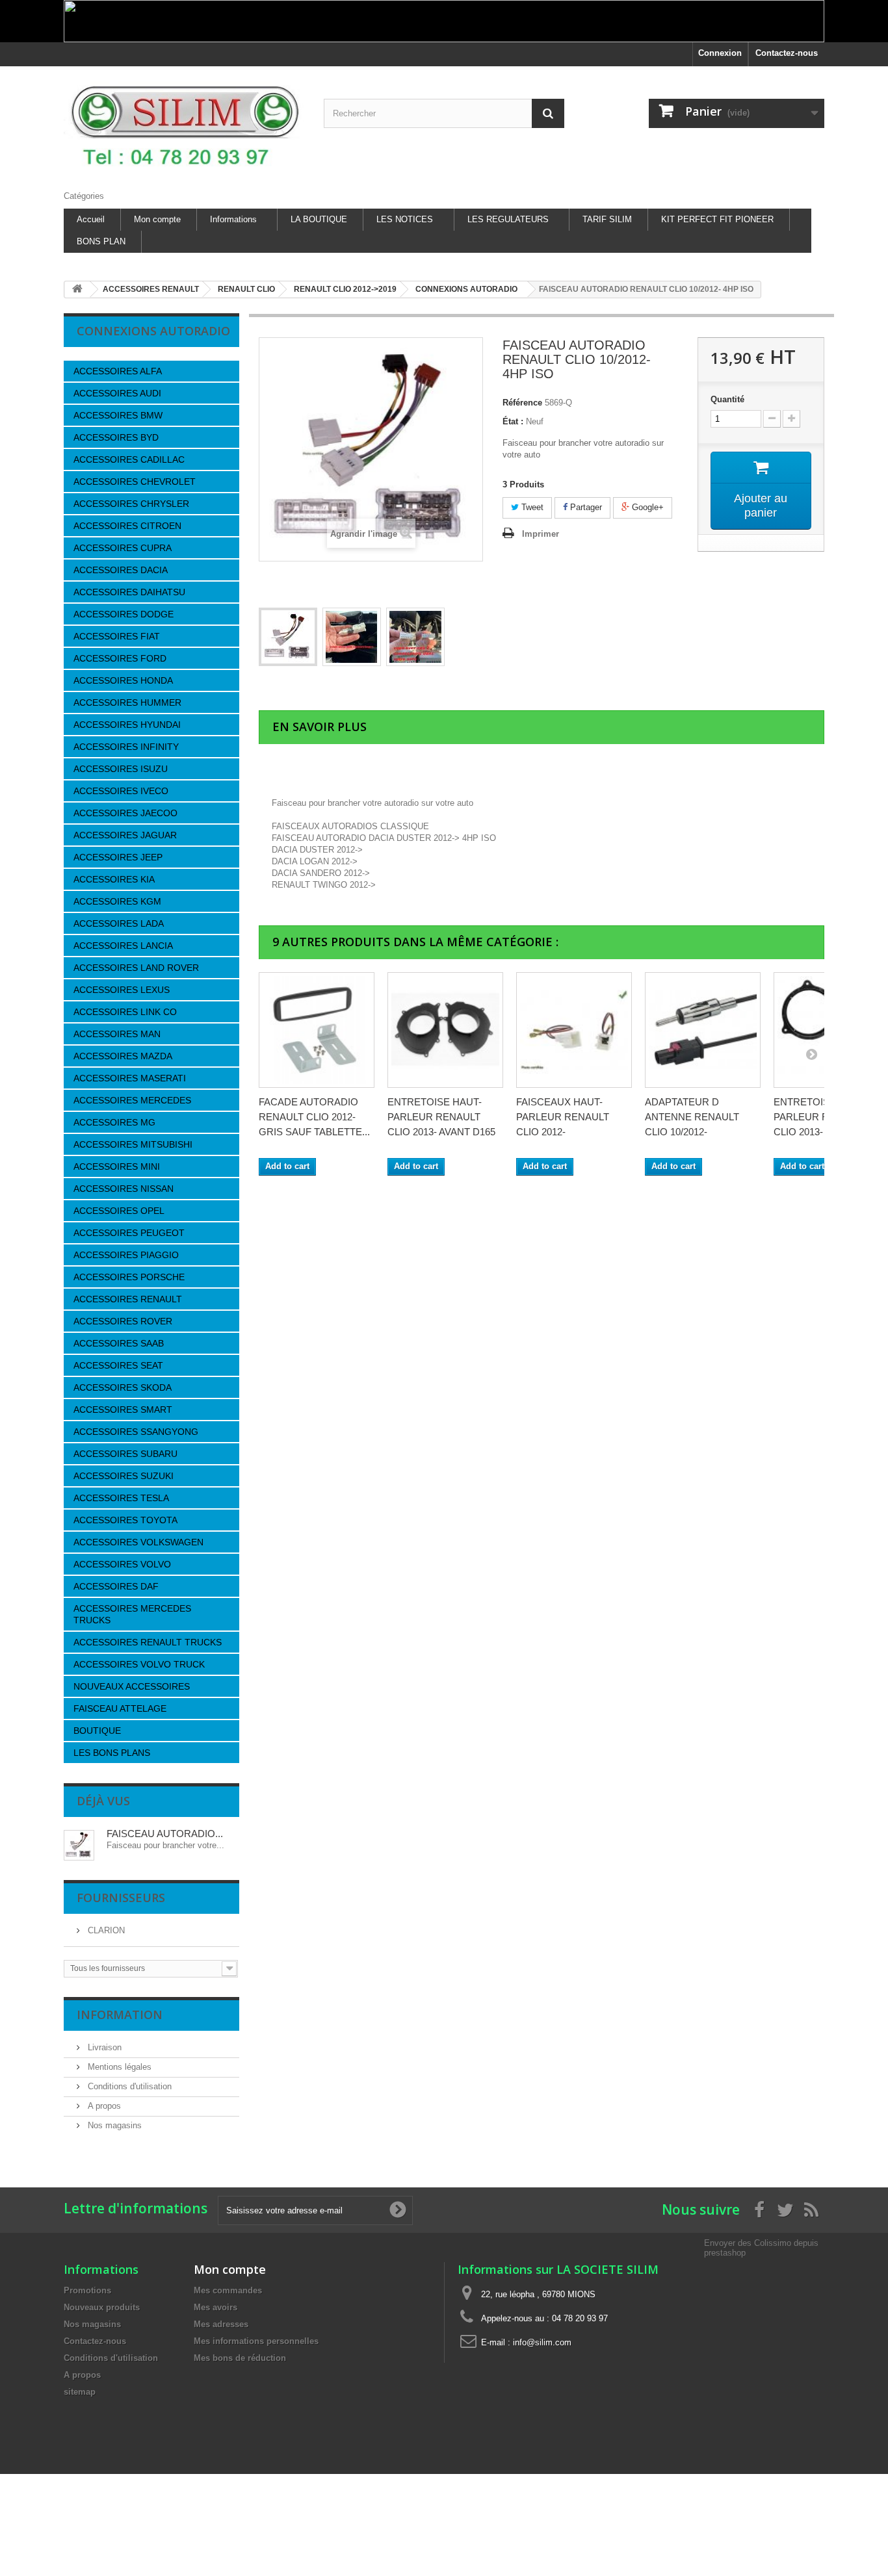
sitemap (80, 2392)
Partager (585, 507)
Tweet (531, 507)
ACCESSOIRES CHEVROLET (135, 482)
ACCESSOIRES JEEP (118, 857)
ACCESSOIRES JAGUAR (125, 835)
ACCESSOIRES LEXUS (122, 990)
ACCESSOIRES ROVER (123, 1321)
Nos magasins (113, 2125)
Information (120, 2015)
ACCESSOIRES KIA (114, 879)
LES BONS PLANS (112, 1753)
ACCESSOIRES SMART (123, 1410)
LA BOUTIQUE (319, 219)
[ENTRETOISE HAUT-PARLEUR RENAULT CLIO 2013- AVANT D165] (445, 1030)
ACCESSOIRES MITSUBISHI (133, 1144)
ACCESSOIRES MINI (117, 1166)
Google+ (646, 507)
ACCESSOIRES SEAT (118, 1365)
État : (513, 421)
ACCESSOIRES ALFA (118, 371)
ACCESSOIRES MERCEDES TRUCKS (132, 1614)
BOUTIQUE (97, 1731)
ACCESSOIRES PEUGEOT (129, 1233)
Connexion (720, 53)
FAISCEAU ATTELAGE (120, 1708)
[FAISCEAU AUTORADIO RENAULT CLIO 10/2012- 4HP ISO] (288, 637)
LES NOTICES (405, 219)
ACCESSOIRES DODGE (124, 614)
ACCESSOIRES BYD (116, 437)
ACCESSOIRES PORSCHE (129, 1277)
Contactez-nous (787, 53)
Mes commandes (228, 2290)
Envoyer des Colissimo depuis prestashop (761, 2248)
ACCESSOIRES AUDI (117, 393)
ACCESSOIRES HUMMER (127, 702)
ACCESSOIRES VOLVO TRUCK (139, 1664)
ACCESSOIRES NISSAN (124, 1189)
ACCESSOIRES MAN (117, 1034)
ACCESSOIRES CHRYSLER (131, 504)
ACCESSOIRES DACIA (121, 570)
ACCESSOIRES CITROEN (127, 526)
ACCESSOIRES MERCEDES (132, 1100)
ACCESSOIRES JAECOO (125, 813)
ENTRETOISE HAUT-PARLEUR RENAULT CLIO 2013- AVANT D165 (441, 1117)
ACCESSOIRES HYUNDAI (127, 725)
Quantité (727, 399)
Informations (233, 219)
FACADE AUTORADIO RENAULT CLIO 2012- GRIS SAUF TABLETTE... (314, 1117)
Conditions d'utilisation (128, 2086)
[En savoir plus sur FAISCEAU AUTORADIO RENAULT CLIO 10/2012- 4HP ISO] (79, 1845)
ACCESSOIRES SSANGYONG (136, 1432)
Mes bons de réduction (240, 2358)
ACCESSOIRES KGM (117, 901)
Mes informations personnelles (256, 2341)
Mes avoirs (215, 2307)
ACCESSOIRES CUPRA (123, 548)
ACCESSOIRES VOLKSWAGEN (138, 1542)
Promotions (87, 2290)
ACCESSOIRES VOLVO (122, 1564)
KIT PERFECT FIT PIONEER (717, 219)
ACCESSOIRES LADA (119, 923)
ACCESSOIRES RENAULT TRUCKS (148, 1642)
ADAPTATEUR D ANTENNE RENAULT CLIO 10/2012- (692, 1117)
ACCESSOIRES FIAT (117, 636)
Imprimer (541, 534)
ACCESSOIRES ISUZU (121, 769)
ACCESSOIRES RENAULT (128, 1299)
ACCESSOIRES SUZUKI (124, 1476)
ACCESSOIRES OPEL (119, 1211)
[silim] (184, 125)
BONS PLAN (101, 241)
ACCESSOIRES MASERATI (130, 1078)
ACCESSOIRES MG (114, 1122)
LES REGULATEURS (508, 219)
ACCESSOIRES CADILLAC (129, 459)
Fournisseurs (121, 1898)
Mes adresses (221, 2324)
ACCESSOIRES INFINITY (126, 747)
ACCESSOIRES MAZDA (123, 1056)
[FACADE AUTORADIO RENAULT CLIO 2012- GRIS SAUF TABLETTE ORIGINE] (317, 1030)
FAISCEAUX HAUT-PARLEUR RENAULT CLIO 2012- (563, 1117)
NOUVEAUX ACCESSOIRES (132, 1686)
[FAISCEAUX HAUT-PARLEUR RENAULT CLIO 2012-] (574, 1030)
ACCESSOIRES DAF (116, 1586)
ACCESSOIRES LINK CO (125, 1012)
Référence (522, 403)
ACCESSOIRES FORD (120, 658)
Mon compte (157, 219)
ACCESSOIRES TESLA (121, 1498)
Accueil (91, 219)
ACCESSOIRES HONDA (123, 680)
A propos (103, 2106)
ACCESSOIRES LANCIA (123, 946)
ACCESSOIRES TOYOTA (125, 1520)
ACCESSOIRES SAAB (119, 1343)
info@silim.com (542, 2342)
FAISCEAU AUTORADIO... (165, 1834)
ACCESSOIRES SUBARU (125, 1454)
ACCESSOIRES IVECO (121, 791)
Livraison (103, 2047)
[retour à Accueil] (77, 290)
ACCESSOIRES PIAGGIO (126, 1255)
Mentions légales (118, 2067)
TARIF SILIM (607, 219)
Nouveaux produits (102, 2307)
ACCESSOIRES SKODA (123, 1387)
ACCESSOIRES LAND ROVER (136, 968)
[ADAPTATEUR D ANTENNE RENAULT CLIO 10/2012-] (703, 1030)
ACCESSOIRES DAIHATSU (129, 592)
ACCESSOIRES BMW (118, 415)
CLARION (105, 1930)
